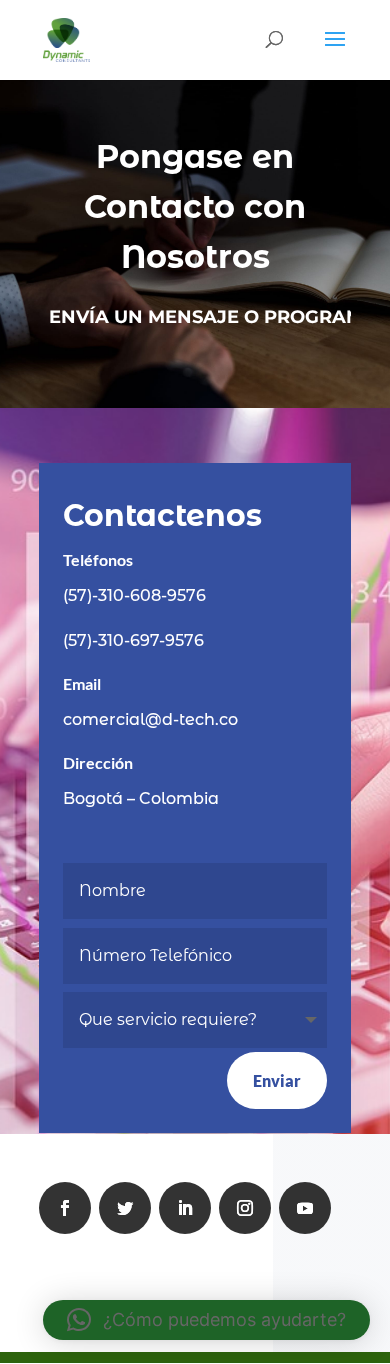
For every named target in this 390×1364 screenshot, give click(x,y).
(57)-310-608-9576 (134, 595)
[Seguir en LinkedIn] (185, 1208)
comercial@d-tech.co (150, 719)
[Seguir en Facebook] (65, 1208)
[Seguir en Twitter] (125, 1208)
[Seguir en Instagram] (245, 1208)
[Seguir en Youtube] (305, 1208)
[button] (206, 1320)
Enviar (277, 1080)
